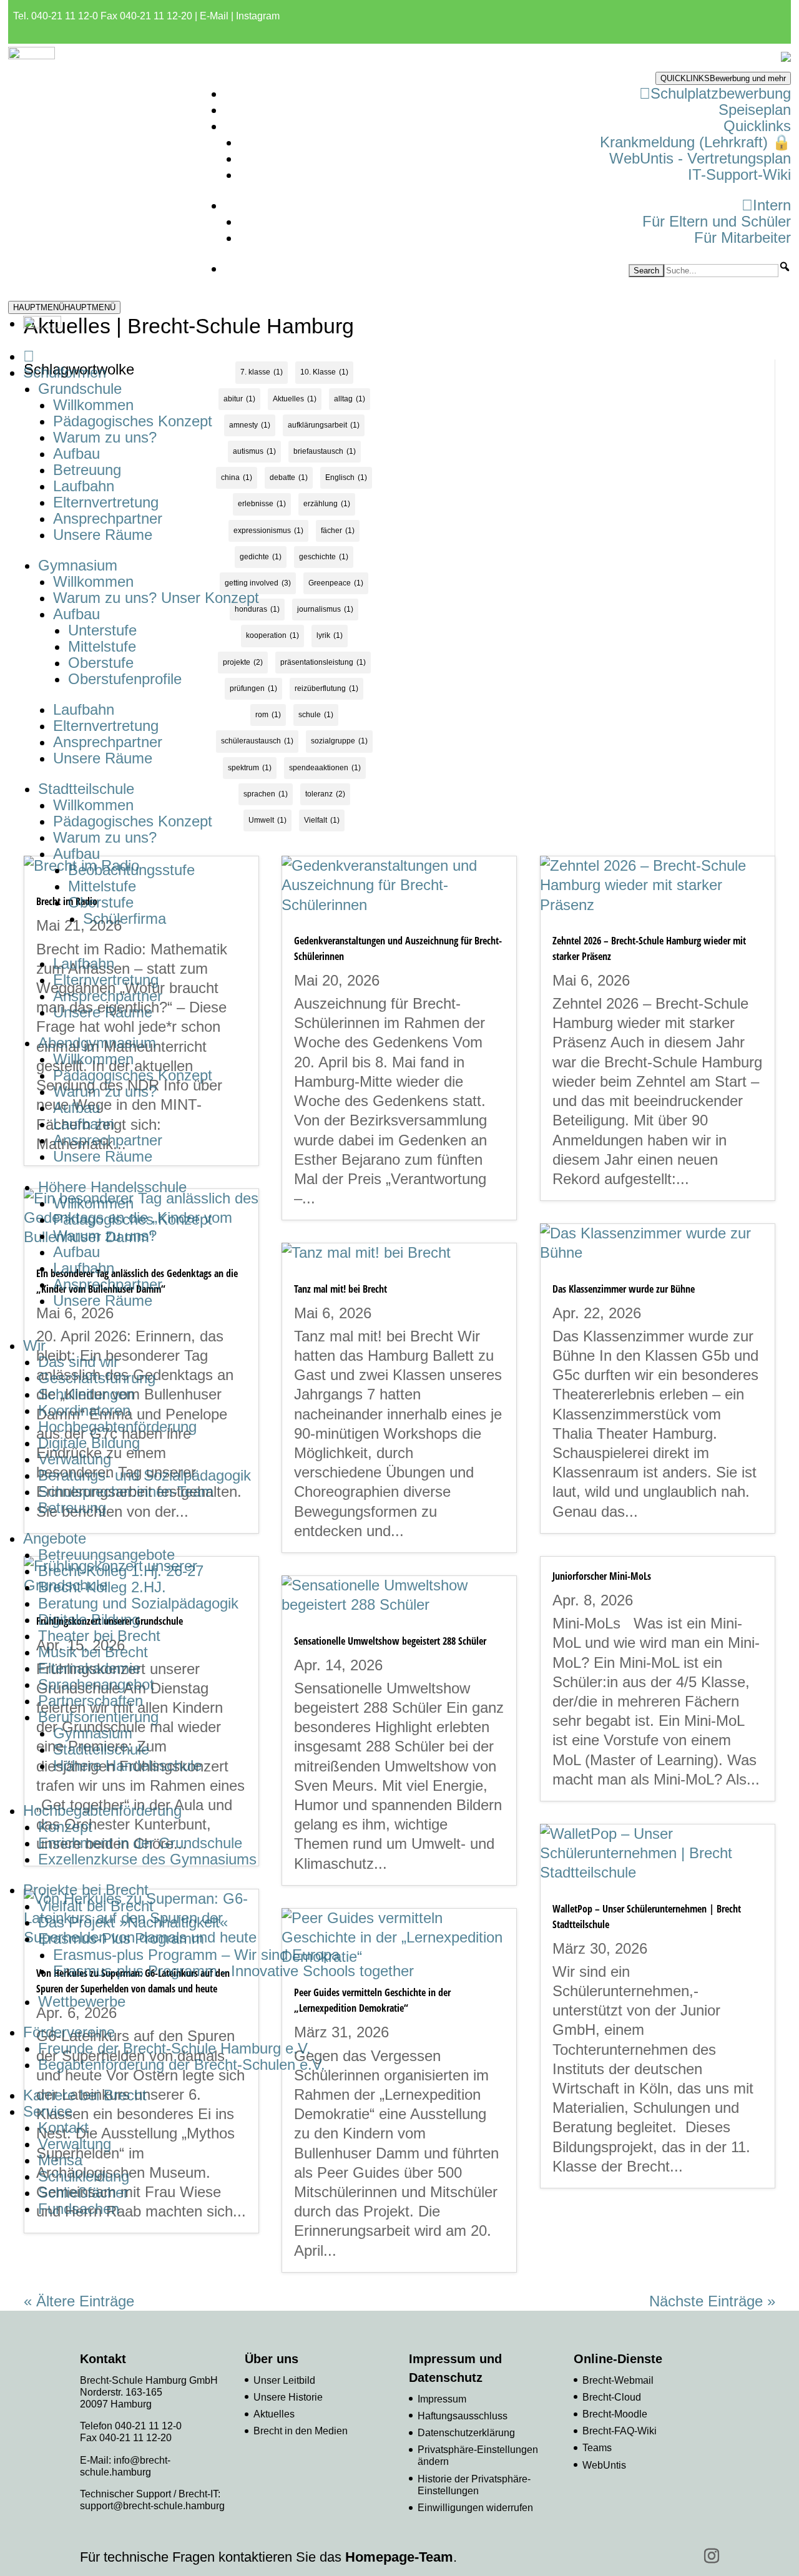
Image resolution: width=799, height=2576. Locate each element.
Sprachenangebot (96, 1684)
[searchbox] (721, 271)
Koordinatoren (84, 1410)
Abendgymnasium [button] (97, 1043)
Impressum (442, 2399)
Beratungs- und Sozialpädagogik (145, 1475)
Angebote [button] (55, 1538)
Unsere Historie (288, 2397)
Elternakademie (89, 1668)
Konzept (65, 1827)
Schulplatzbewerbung (721, 93)
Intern (772, 205)
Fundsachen (79, 2209)
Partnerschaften (91, 1701)
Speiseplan (755, 110)
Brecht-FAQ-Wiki (620, 2431)
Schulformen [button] (65, 372)
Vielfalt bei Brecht (96, 1906)
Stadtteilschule (101, 1749)
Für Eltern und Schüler (717, 221)
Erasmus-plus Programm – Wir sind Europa (196, 1955)
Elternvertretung (106, 502)
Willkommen (93, 405)
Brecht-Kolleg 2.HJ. (102, 1587)
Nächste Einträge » (712, 2301)
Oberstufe (101, 663)
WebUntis (604, 2465)
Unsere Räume (103, 535)
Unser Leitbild (284, 2380)
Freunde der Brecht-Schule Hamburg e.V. (174, 2048)
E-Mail (214, 16)
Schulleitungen (86, 1394)
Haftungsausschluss (463, 2416)
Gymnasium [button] (78, 565)
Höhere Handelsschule (127, 1765)
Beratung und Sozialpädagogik (138, 1603)
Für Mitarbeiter (743, 238)
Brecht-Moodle (615, 2414)
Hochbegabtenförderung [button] (102, 1810)
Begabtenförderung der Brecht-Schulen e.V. (182, 2064)
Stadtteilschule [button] (86, 789)
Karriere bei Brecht (85, 2095)
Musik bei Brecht (93, 1652)
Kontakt (63, 2128)
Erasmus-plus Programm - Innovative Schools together (233, 1971)
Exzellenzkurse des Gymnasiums (147, 1859)
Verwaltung (75, 1459)
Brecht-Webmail (618, 2380)
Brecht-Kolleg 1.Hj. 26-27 (121, 1571)
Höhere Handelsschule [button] (112, 1187)
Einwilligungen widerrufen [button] (475, 2508)
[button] (785, 267)
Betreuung (87, 470)
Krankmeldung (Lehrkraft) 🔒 (695, 142)
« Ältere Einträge (79, 2301)
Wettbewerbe (82, 2001)
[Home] (29, 356)
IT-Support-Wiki (739, 174)
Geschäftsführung (97, 1378)
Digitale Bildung (89, 1443)
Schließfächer (83, 2192)
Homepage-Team (399, 2557)
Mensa (60, 2160)
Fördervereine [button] (69, 2032)
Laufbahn (84, 486)
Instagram (258, 16)
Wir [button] (34, 1345)
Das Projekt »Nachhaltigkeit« (133, 1922)
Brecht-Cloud (612, 2397)
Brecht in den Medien (301, 2431)
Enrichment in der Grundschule (140, 1843)
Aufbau (76, 453)
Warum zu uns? (105, 437)
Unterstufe (102, 630)
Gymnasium (93, 1733)
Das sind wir (78, 1362)
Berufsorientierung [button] (98, 1717)
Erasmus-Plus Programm (121, 1938)
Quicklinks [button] (757, 126)
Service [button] (48, 2111)
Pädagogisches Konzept (133, 421)
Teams (597, 2448)
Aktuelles (274, 2414)
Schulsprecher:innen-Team (126, 1491)
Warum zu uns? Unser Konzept (156, 598)
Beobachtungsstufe (131, 870)
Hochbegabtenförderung (117, 1427)
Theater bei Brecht (99, 1636)
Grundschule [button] (80, 389)
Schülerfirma (125, 918)
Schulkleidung (84, 2176)
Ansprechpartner (108, 518)
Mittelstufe (102, 646)
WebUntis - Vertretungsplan (700, 158)
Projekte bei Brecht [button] (86, 1890)
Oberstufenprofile (125, 679)
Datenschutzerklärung (466, 2433)
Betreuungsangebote (106, 1555)
